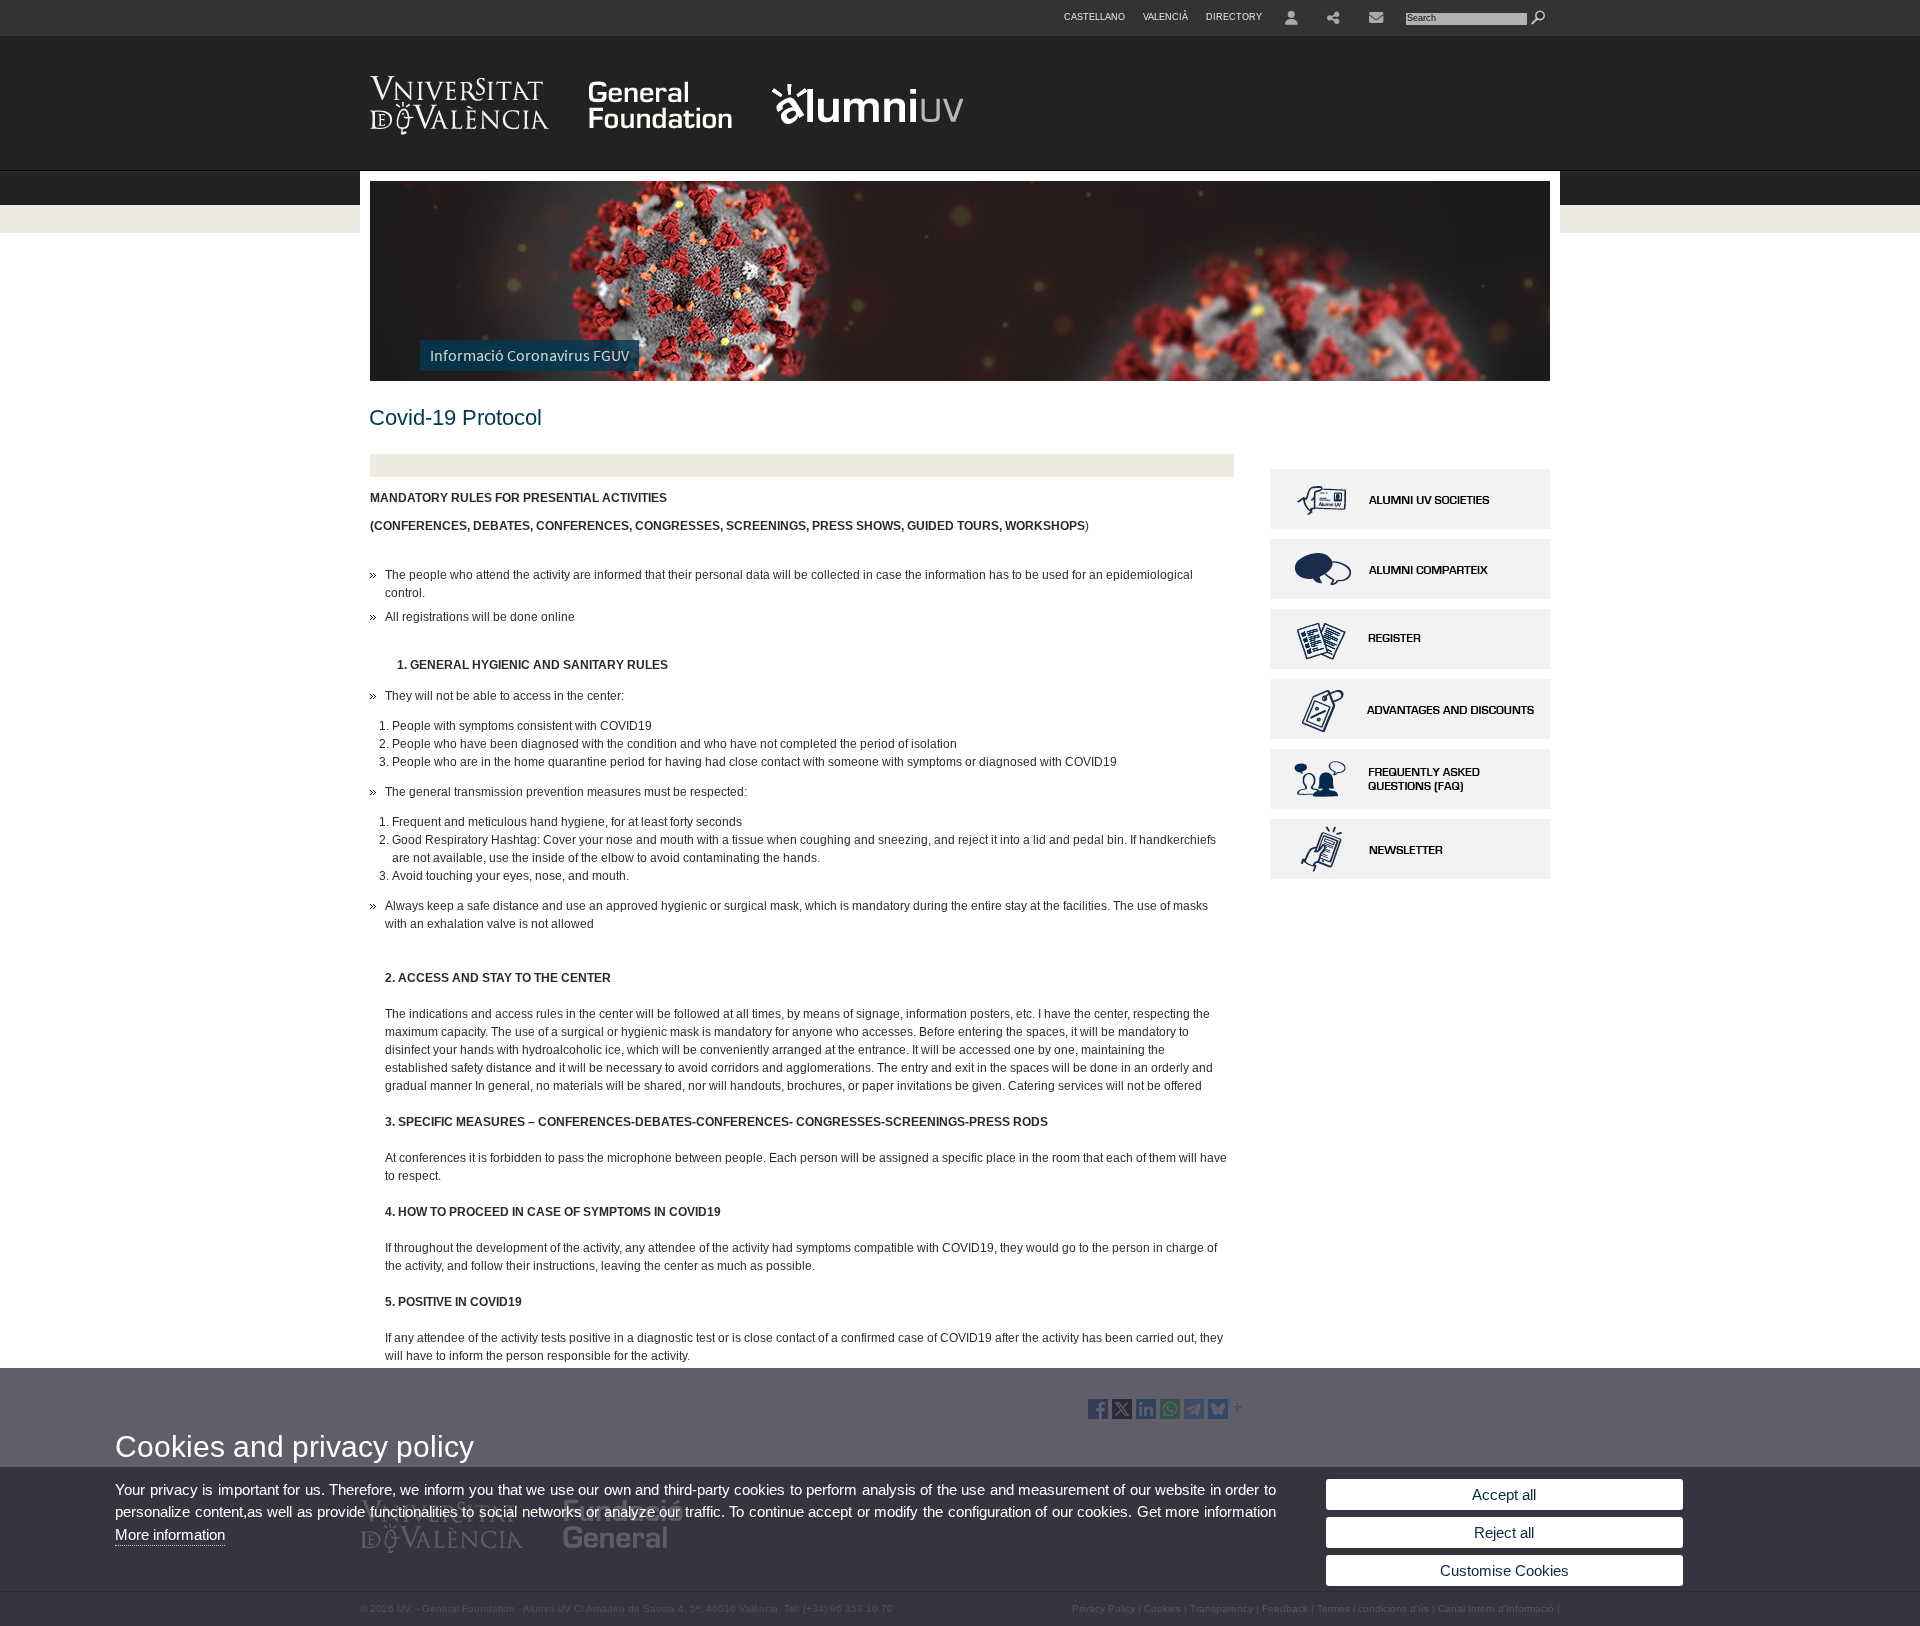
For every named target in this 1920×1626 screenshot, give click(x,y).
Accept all (1504, 1494)
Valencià (1165, 17)
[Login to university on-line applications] (1291, 18)
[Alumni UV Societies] (1410, 525)
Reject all (1504, 1532)
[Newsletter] (1410, 875)
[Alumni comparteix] (1410, 595)
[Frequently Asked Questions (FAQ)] (1410, 805)
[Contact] (1376, 18)
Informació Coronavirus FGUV (529, 355)
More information (170, 1534)
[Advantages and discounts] (1410, 735)
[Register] (1410, 665)
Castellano (1094, 17)
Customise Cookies (1504, 1570)
